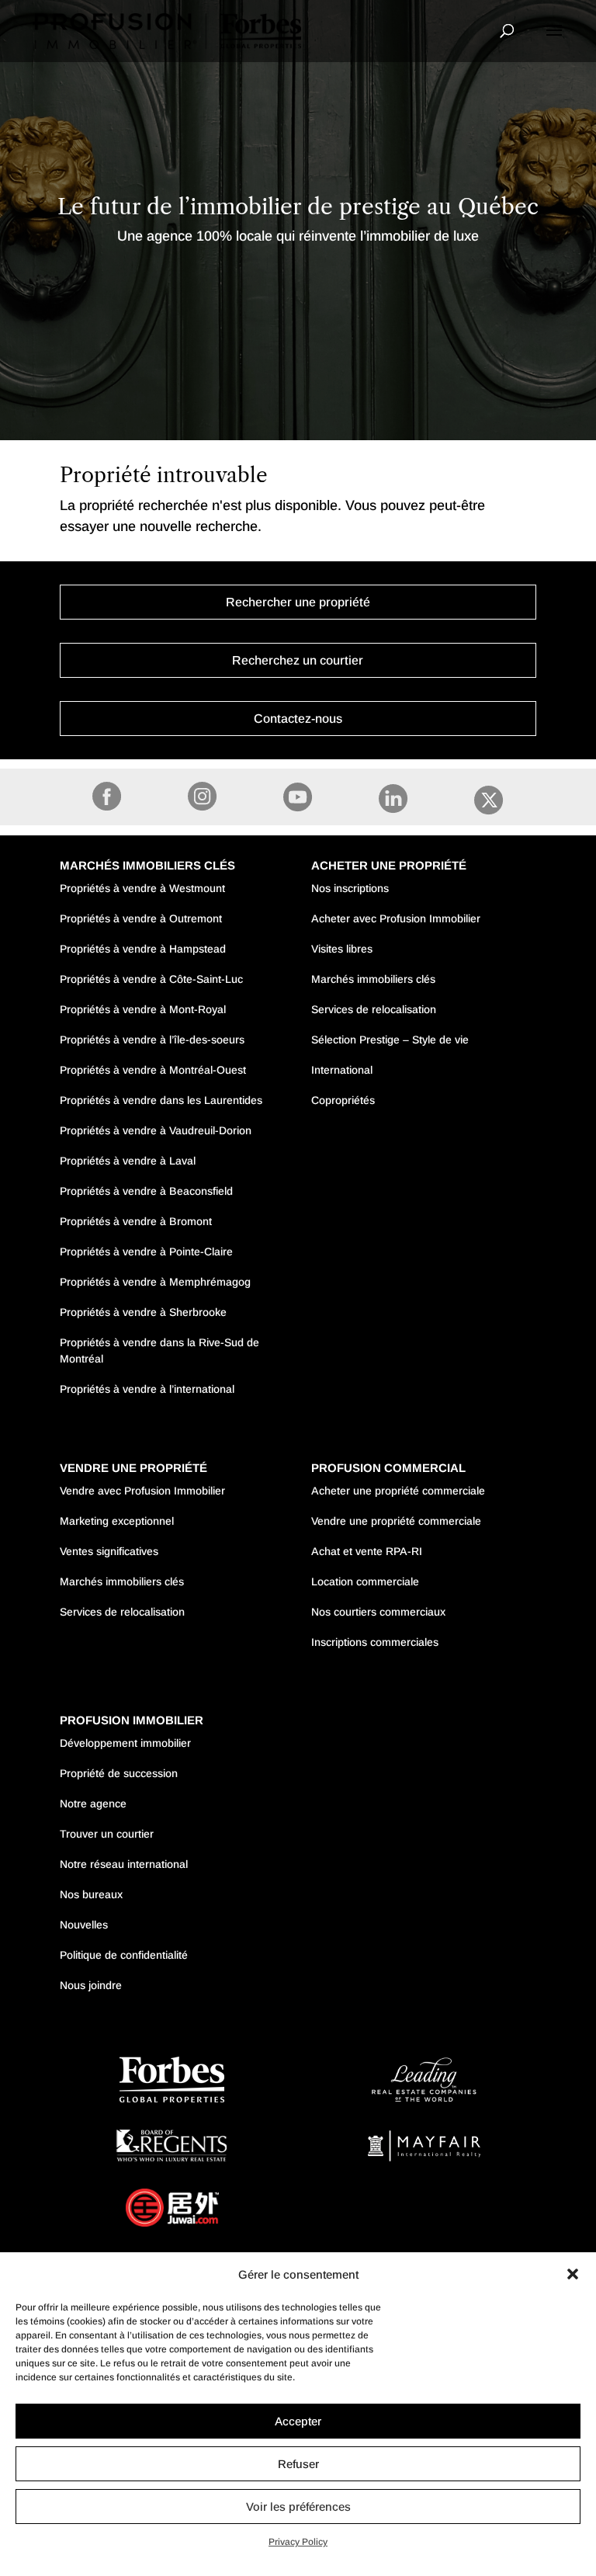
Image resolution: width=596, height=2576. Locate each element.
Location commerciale (365, 1581)
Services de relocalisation (374, 1009)
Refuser (298, 2464)
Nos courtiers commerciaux (378, 1612)
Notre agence (93, 1804)
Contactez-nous (298, 719)
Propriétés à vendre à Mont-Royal (143, 1009)
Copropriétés (343, 1100)
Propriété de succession (119, 1773)
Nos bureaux (91, 1894)
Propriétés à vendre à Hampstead (143, 949)
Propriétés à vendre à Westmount (142, 888)
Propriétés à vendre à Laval (128, 1161)
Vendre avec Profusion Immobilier (142, 1491)
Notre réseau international (124, 1864)
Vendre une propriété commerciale (396, 1521)
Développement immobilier (125, 1743)
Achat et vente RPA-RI (367, 1551)
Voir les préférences (298, 2507)
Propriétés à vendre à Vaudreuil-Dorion (156, 1130)
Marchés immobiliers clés (373, 979)
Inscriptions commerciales (375, 1642)
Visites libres (342, 949)
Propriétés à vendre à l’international (147, 1389)
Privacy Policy (298, 2542)
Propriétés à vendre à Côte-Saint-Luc (151, 979)
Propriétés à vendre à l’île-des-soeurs (152, 1040)
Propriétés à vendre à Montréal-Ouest (153, 1070)
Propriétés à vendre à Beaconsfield (146, 1191)
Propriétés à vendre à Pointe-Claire (146, 1252)
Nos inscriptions (350, 888)
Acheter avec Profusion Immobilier (396, 918)
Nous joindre (91, 1985)
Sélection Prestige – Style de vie (390, 1040)
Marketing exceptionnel (117, 1521)
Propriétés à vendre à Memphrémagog (155, 1282)
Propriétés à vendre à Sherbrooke (143, 1312)
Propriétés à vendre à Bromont (136, 1221)
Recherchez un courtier (298, 660)
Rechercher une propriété (298, 602)
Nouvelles (84, 1925)
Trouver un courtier (107, 1834)
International (342, 1070)
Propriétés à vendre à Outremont (141, 918)
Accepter (298, 2421)
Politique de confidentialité (124, 1955)
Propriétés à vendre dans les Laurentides (161, 1100)
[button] (573, 2274)
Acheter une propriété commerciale (398, 1491)
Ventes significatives (109, 1551)
